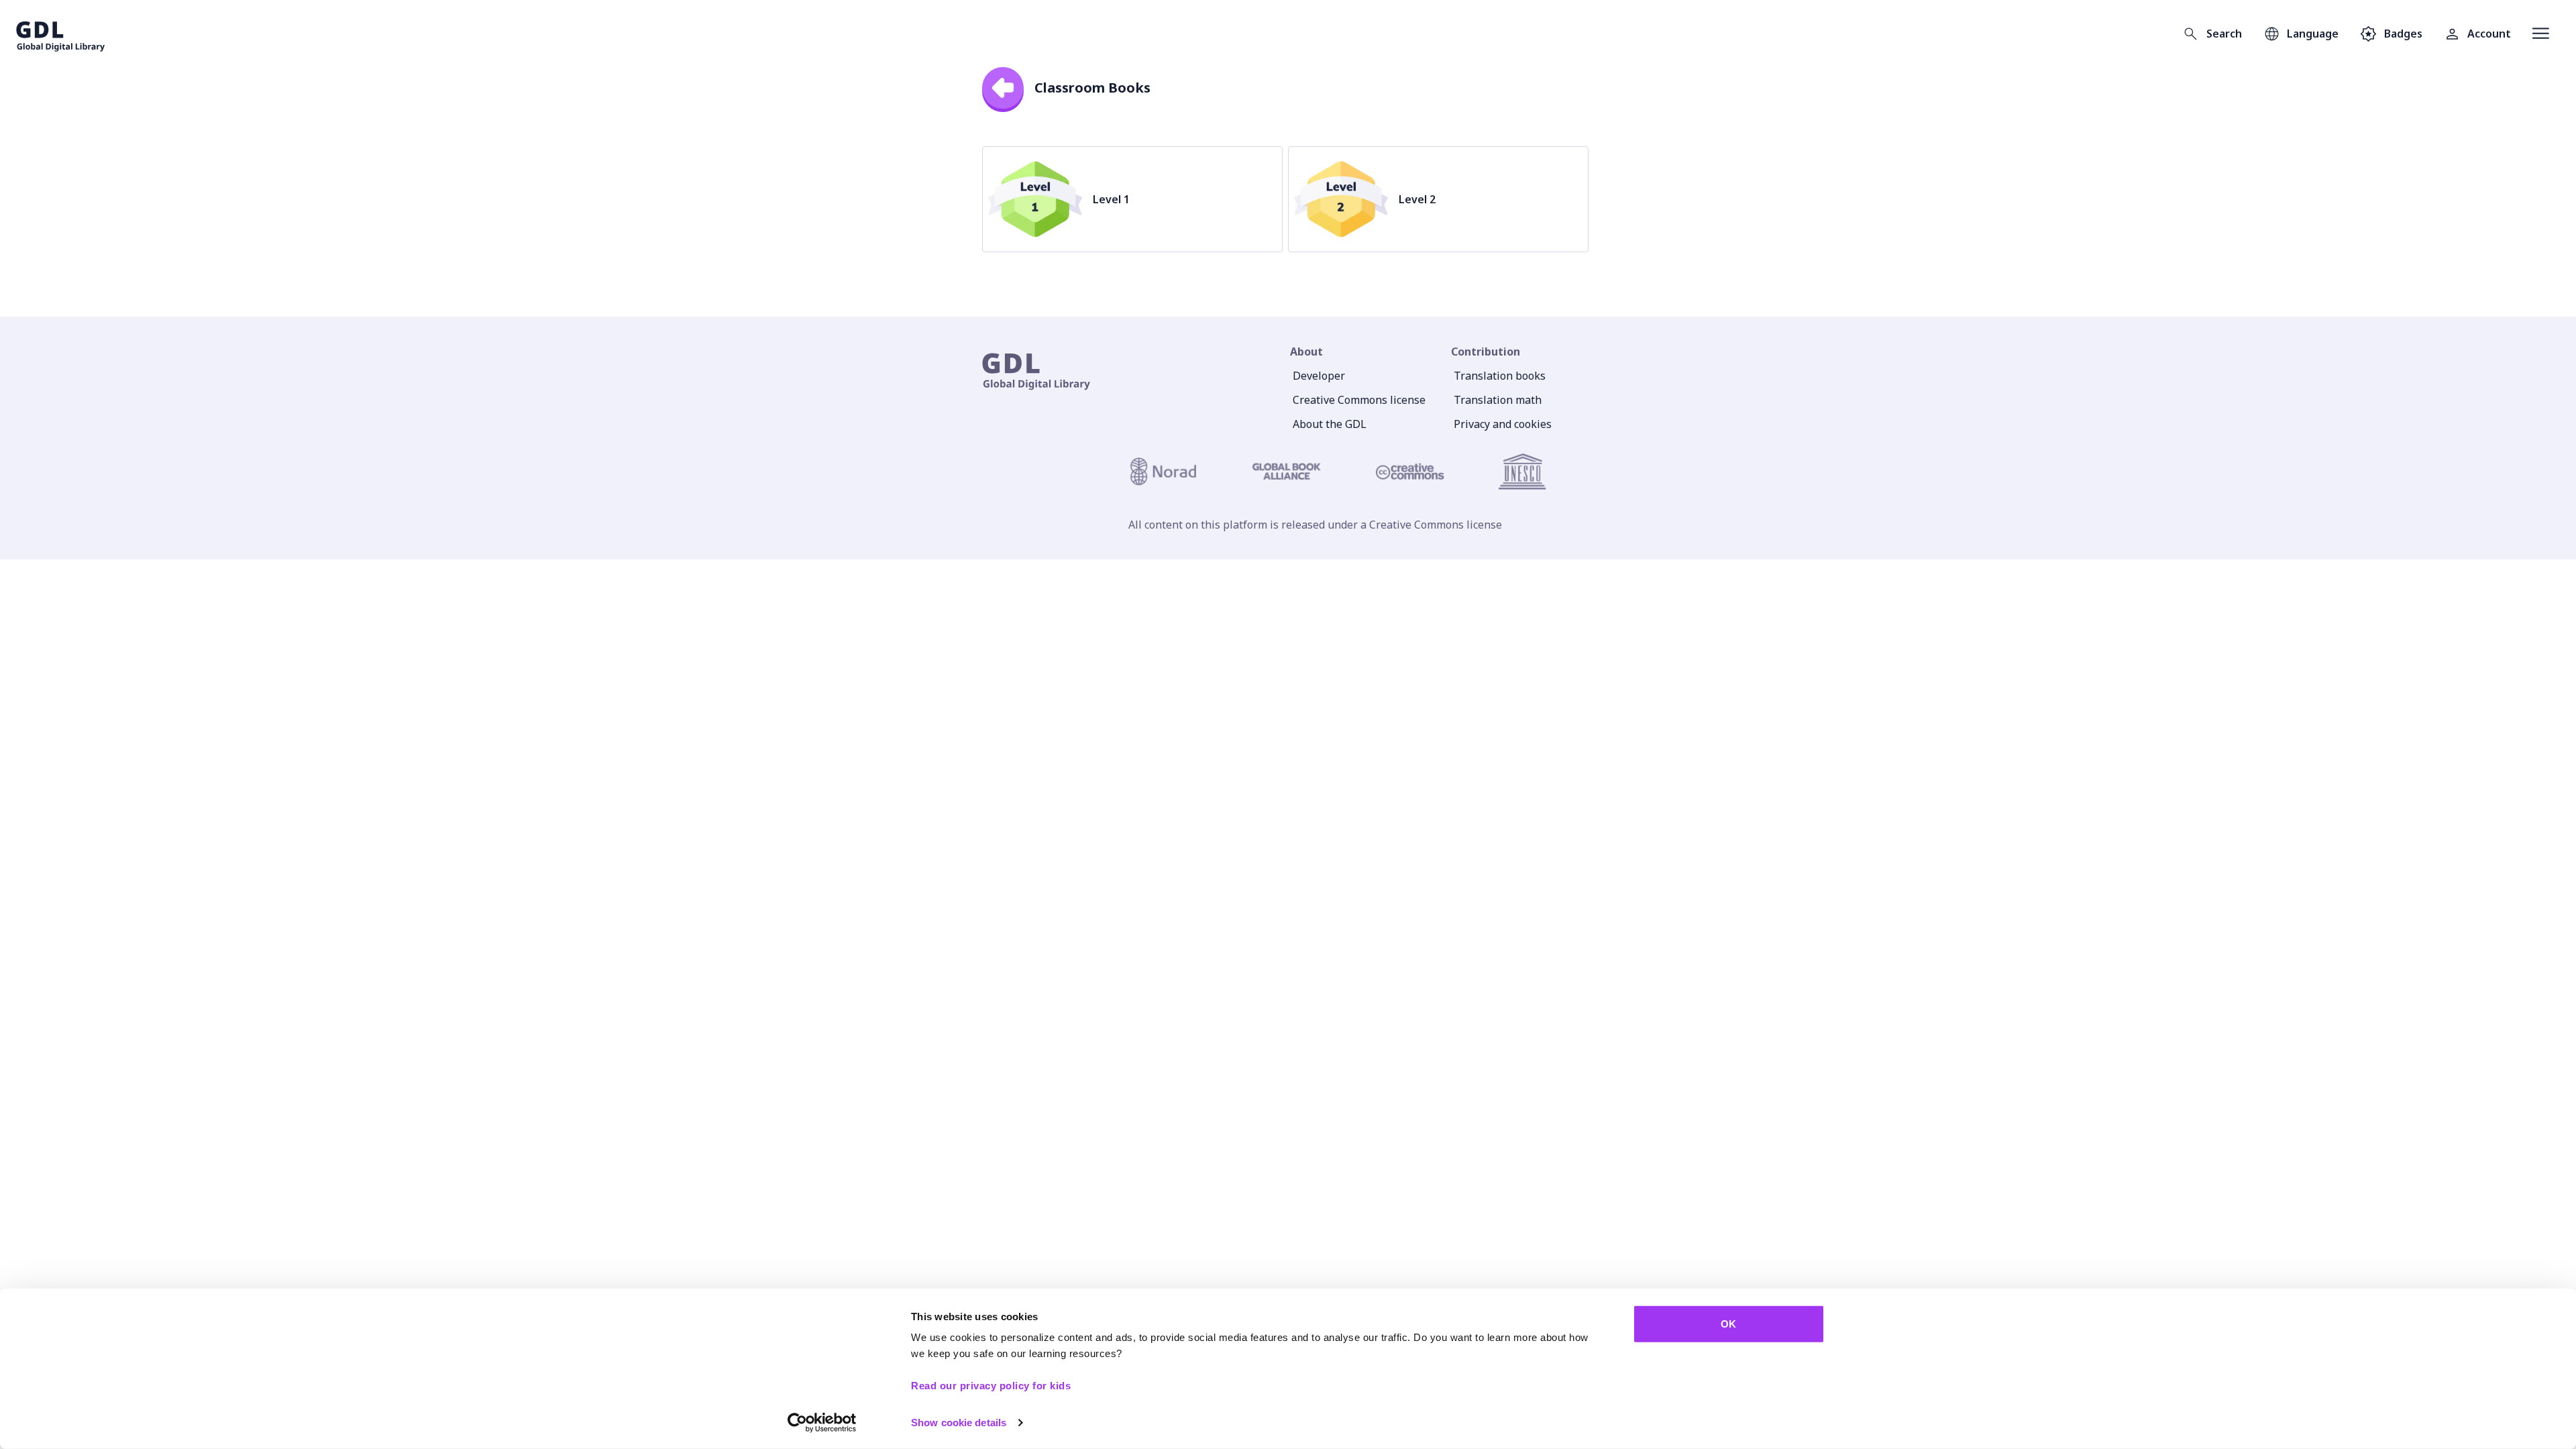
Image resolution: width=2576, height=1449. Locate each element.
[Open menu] (2541, 34)
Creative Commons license (1359, 400)
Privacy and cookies (1503, 424)
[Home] (61, 34)
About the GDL (1330, 424)
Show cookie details (959, 1423)
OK (1728, 1324)
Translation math (1498, 400)
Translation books (1500, 376)
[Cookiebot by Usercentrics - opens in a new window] (822, 1423)
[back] (1003, 88)
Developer (1319, 376)
